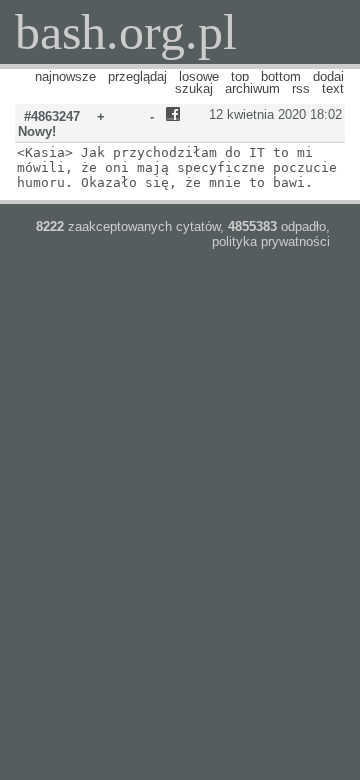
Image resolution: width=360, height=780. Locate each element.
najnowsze (65, 76)
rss (301, 88)
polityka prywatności (271, 241)
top (240, 76)
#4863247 (52, 116)
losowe (199, 76)
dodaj (328, 76)
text (333, 88)
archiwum (252, 88)
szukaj (194, 88)
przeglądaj (137, 76)
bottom (281, 76)
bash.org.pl (126, 32)
